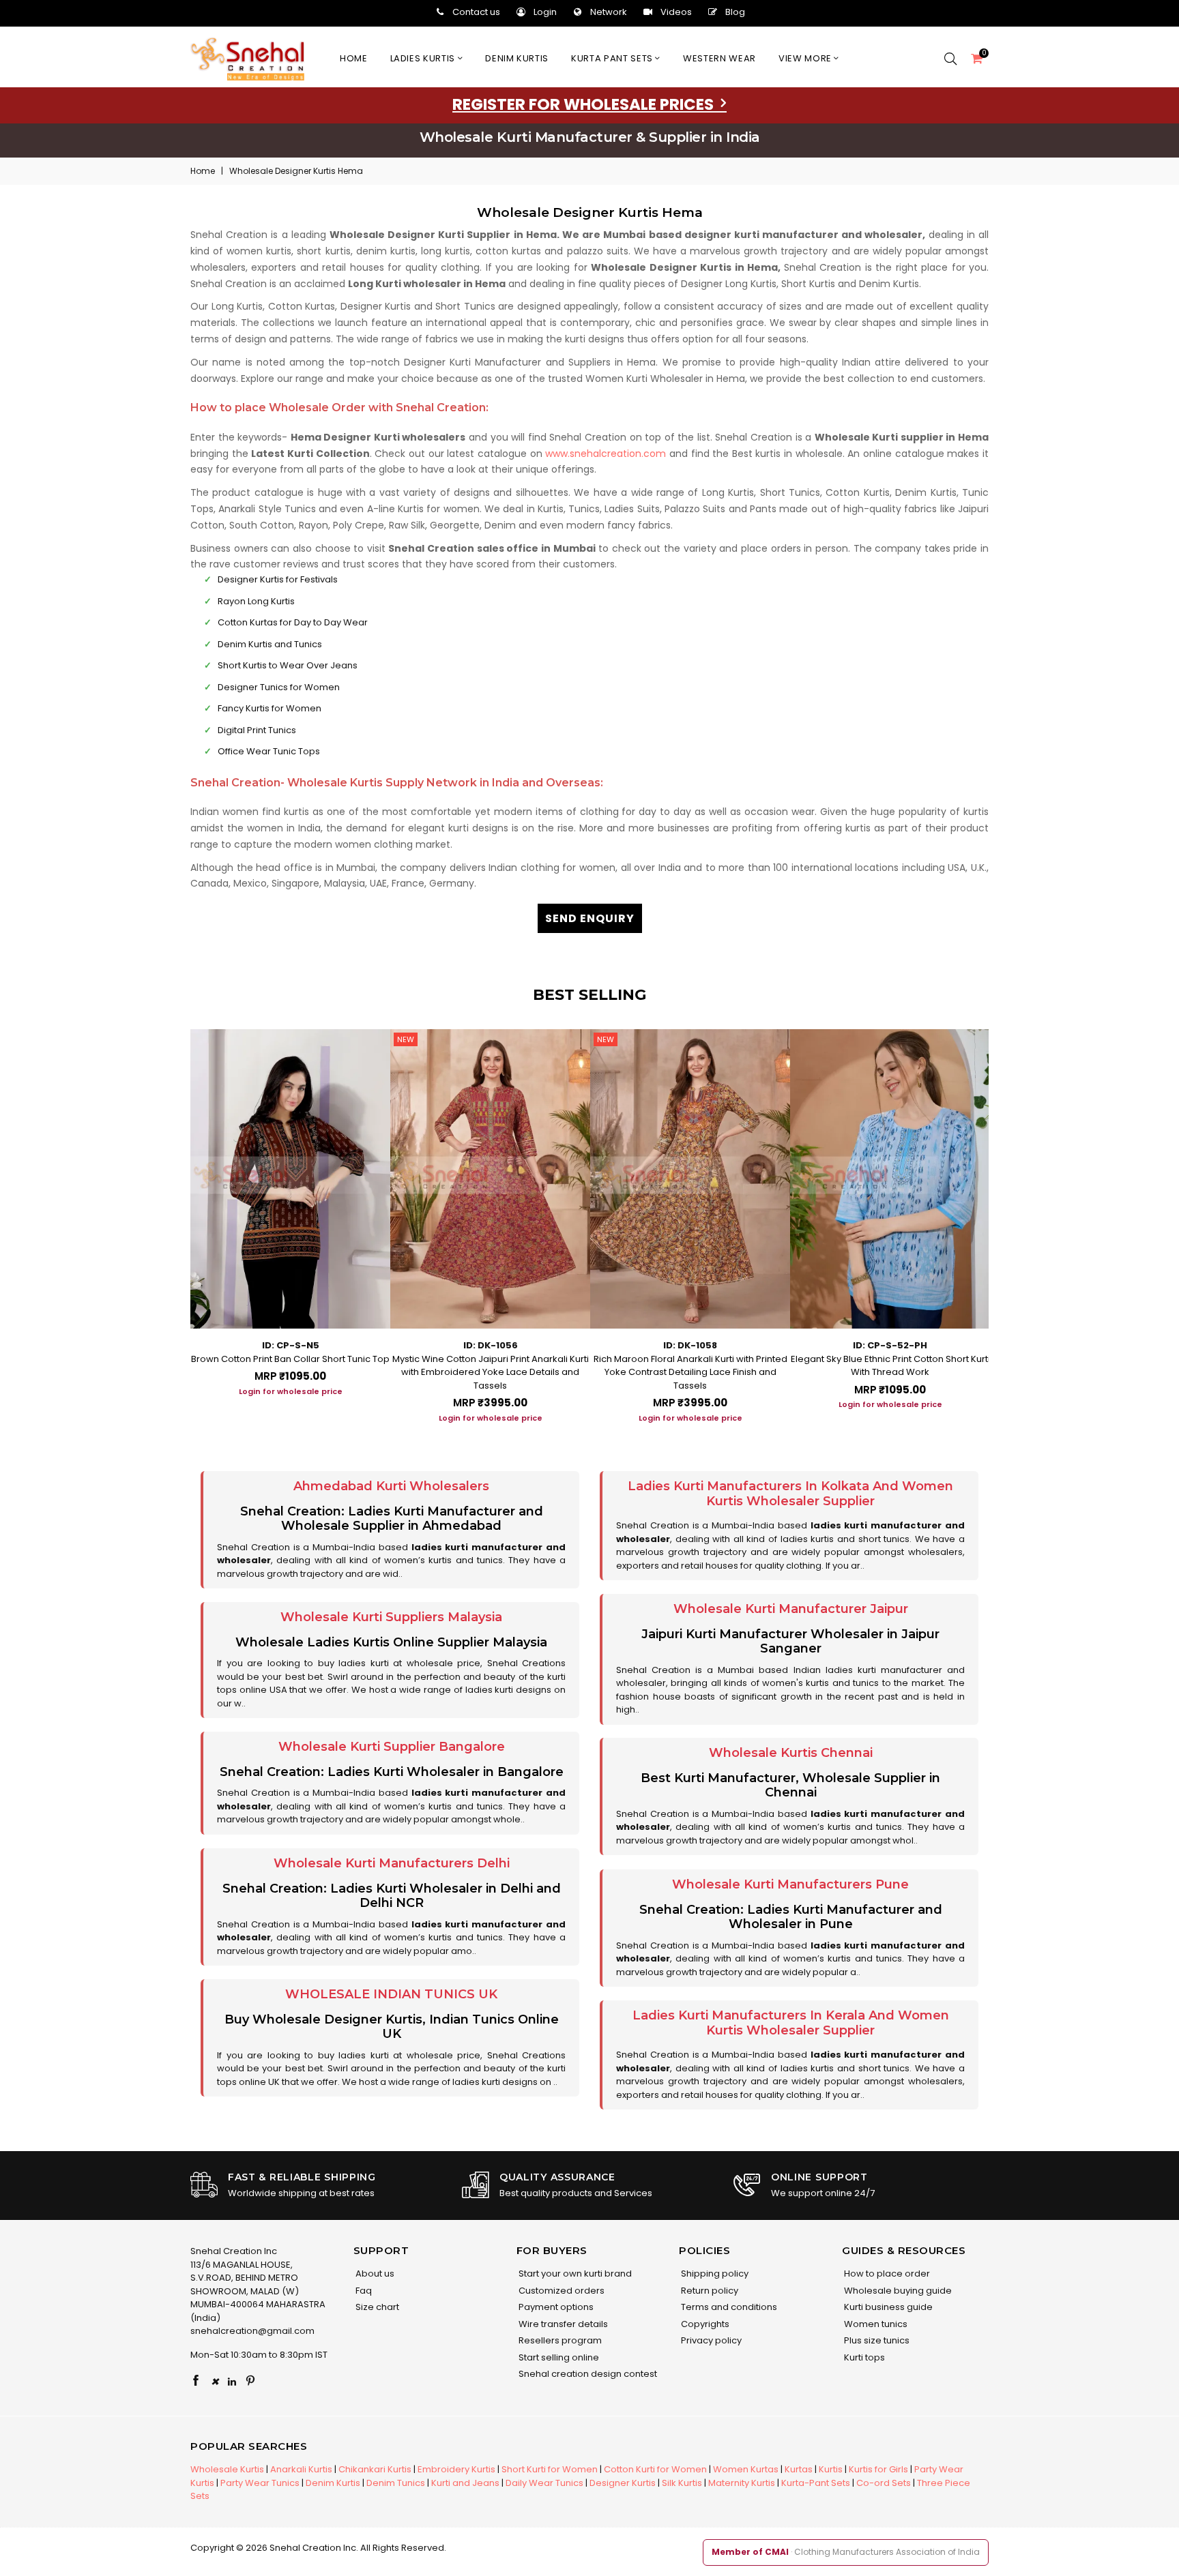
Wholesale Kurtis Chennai (791, 1753)
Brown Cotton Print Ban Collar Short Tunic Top (290, 1359)
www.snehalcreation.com (606, 454)
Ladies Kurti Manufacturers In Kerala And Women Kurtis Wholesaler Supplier (791, 2023)
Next (1002, 1221)
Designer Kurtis (623, 2483)
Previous (177, 1221)
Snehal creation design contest (587, 2374)
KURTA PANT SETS (613, 58)
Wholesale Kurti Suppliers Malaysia (391, 1617)
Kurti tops (863, 2357)
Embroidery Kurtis (456, 2469)
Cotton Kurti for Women (655, 2469)
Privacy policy (710, 2340)
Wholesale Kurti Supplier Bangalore (392, 1747)
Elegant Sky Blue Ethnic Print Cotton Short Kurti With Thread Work (890, 1366)
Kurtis (831, 2469)
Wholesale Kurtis (227, 2469)
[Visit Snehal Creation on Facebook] (196, 2382)
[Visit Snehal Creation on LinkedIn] (232, 2382)
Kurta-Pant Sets (816, 2483)
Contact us (476, 12)
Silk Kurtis (682, 2483)
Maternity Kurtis (742, 2483)
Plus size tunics (876, 2340)
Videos (676, 12)
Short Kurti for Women (550, 2469)
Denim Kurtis (333, 2483)
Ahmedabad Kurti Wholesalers (391, 1486)
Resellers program (559, 2340)
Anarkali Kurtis (301, 2469)
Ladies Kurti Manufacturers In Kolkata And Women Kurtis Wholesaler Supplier (790, 1494)
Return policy (709, 2291)
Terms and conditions (728, 2307)
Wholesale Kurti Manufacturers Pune (790, 1884)
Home (354, 58)
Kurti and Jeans (465, 2483)
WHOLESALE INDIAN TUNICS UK (391, 1994)
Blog (735, 12)
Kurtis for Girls (878, 2469)
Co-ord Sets (884, 2483)
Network (609, 12)
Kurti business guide (887, 2307)
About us (374, 2274)
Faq (363, 2291)
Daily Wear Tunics (544, 2483)
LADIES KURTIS (424, 58)
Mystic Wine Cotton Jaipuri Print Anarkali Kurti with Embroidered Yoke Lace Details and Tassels (491, 1372)
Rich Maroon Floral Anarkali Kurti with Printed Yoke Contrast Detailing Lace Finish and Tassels (690, 1372)
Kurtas (799, 2469)
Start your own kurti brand (574, 2274)
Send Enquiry (590, 918)
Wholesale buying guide (897, 2291)
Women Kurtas (746, 2469)
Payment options (555, 2307)
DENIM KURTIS (517, 58)
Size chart (376, 2307)
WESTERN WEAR (719, 58)
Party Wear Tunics (260, 2483)
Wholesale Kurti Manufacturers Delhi (392, 1863)
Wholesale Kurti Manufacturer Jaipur (791, 1609)
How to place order (886, 2274)
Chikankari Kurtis (375, 2469)
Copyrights (704, 2324)
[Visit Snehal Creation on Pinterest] (250, 2382)
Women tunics (875, 2324)
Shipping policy (714, 2274)
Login (545, 12)
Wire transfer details (562, 2324)
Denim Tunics (396, 2483)
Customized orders (561, 2291)
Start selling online (558, 2357)
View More (806, 58)
